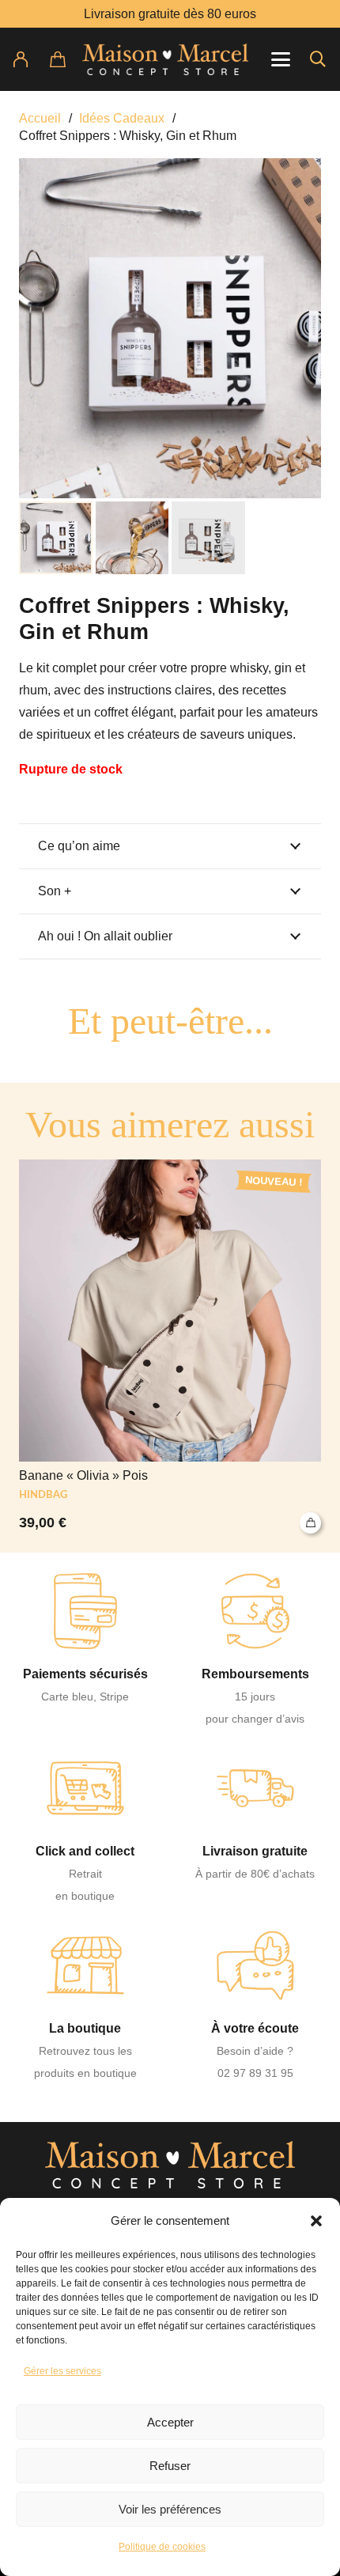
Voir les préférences (170, 2509)
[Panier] (67, 59)
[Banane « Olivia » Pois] (170, 1346)
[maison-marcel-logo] (166, 59)
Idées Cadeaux (122, 118)
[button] (316, 2221)
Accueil (40, 118)
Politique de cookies (162, 2547)
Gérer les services (62, 2371)
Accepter (170, 2422)
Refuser (170, 2466)
